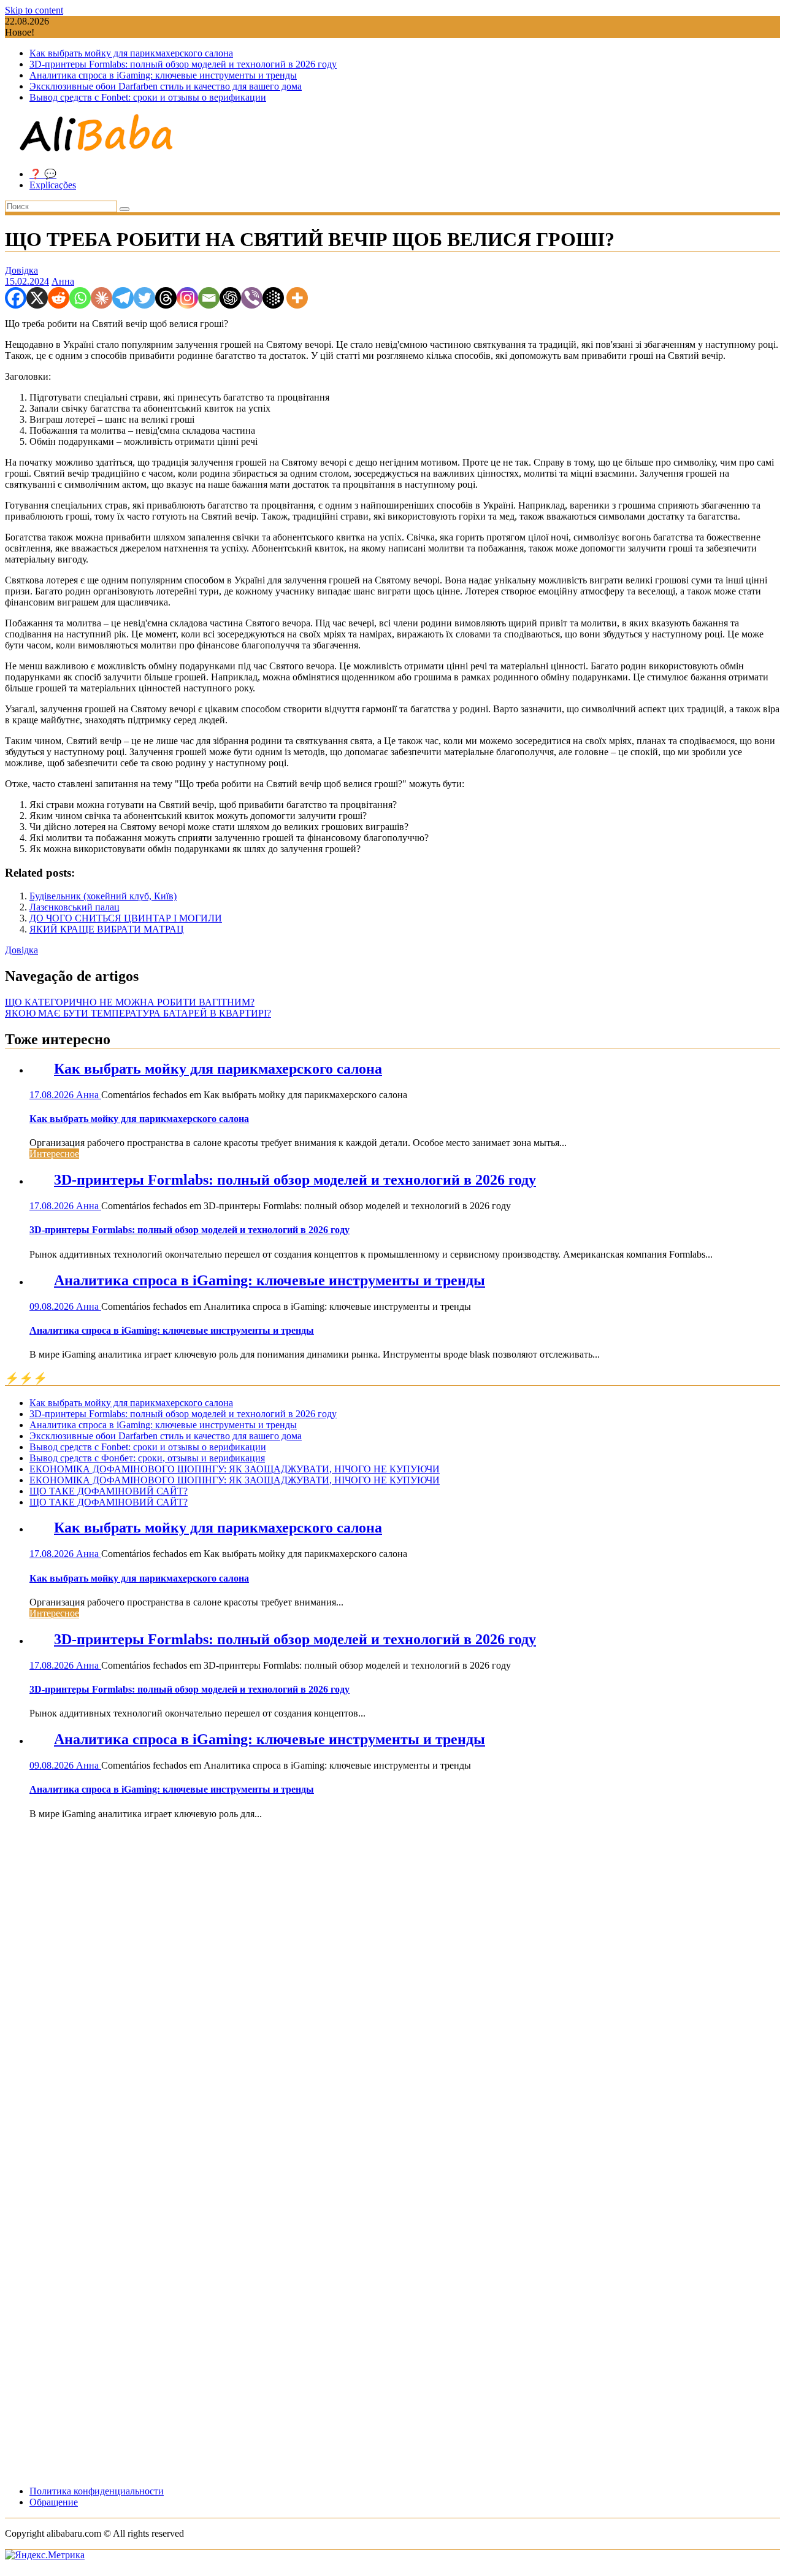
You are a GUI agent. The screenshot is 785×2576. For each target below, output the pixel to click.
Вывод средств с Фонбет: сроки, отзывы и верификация (147, 1458)
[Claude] (101, 298)
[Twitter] (144, 298)
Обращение (54, 2502)
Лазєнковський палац (75, 907)
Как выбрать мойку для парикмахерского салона (131, 53)
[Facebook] (16, 298)
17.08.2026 (53, 1095)
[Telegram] (123, 298)
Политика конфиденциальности (97, 2491)
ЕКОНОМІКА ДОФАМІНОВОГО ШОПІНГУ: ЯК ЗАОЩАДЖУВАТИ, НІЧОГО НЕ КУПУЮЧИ (235, 1469)
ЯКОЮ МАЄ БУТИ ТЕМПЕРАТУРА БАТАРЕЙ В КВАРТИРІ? (138, 1013)
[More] (297, 298)
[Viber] (252, 298)
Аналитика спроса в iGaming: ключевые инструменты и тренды (163, 75)
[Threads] (166, 298)
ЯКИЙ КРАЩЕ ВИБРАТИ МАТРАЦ (107, 929)
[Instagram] (187, 298)
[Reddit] (59, 298)
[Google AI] (273, 298)
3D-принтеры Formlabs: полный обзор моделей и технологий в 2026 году (183, 64)
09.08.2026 (53, 1306)
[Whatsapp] (80, 298)
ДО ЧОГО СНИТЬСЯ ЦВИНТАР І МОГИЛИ (126, 918)
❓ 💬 (43, 174)
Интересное (54, 1154)
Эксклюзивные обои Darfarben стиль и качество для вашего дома (166, 86)
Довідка (21, 270)
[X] (37, 298)
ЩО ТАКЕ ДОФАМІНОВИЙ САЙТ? (109, 1491)
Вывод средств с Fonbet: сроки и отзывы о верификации (148, 97)
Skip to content (34, 10)
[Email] (209, 298)
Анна (63, 281)
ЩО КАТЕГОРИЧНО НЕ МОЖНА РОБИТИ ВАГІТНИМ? (130, 1002)
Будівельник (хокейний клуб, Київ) (103, 896)
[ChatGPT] (230, 298)
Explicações (53, 185)
